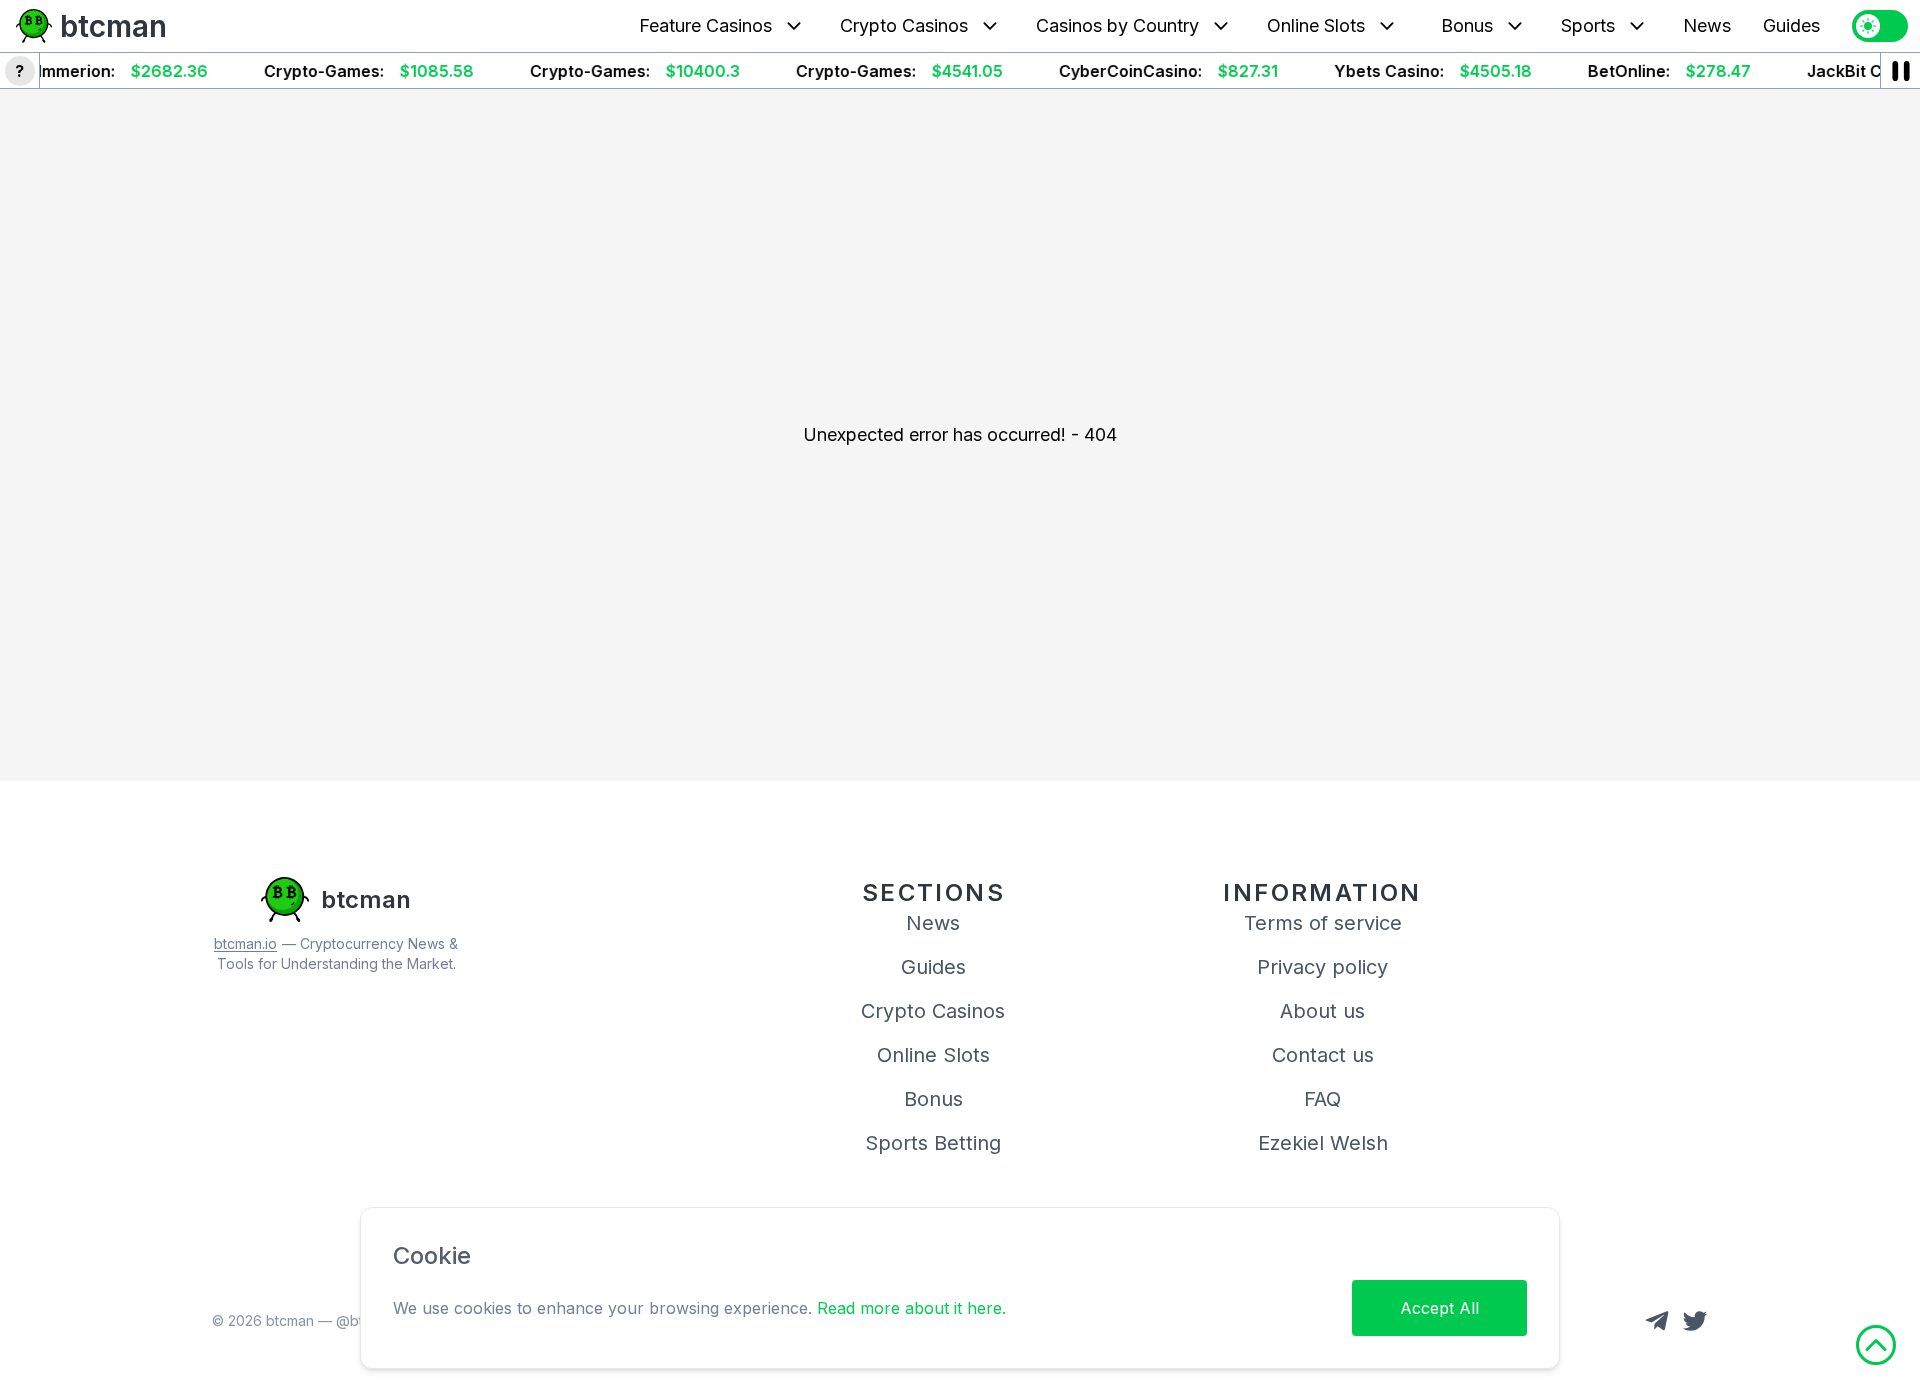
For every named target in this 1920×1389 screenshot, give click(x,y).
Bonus (1467, 25)
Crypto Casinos (904, 25)
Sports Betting (933, 1143)
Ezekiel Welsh (1323, 1143)
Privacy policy (1322, 967)
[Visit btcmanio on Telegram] (1657, 1321)
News (1707, 25)
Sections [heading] (933, 892)
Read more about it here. (911, 1308)
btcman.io (245, 943)
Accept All (1439, 1308)
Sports (1588, 25)
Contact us (1323, 1055)
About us (1322, 1011)
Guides (1791, 25)
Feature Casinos (705, 25)
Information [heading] (1322, 892)
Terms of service (1323, 923)
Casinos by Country (1117, 25)
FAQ (1322, 1099)
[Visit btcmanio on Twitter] (1695, 1321)
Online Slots (1316, 25)
